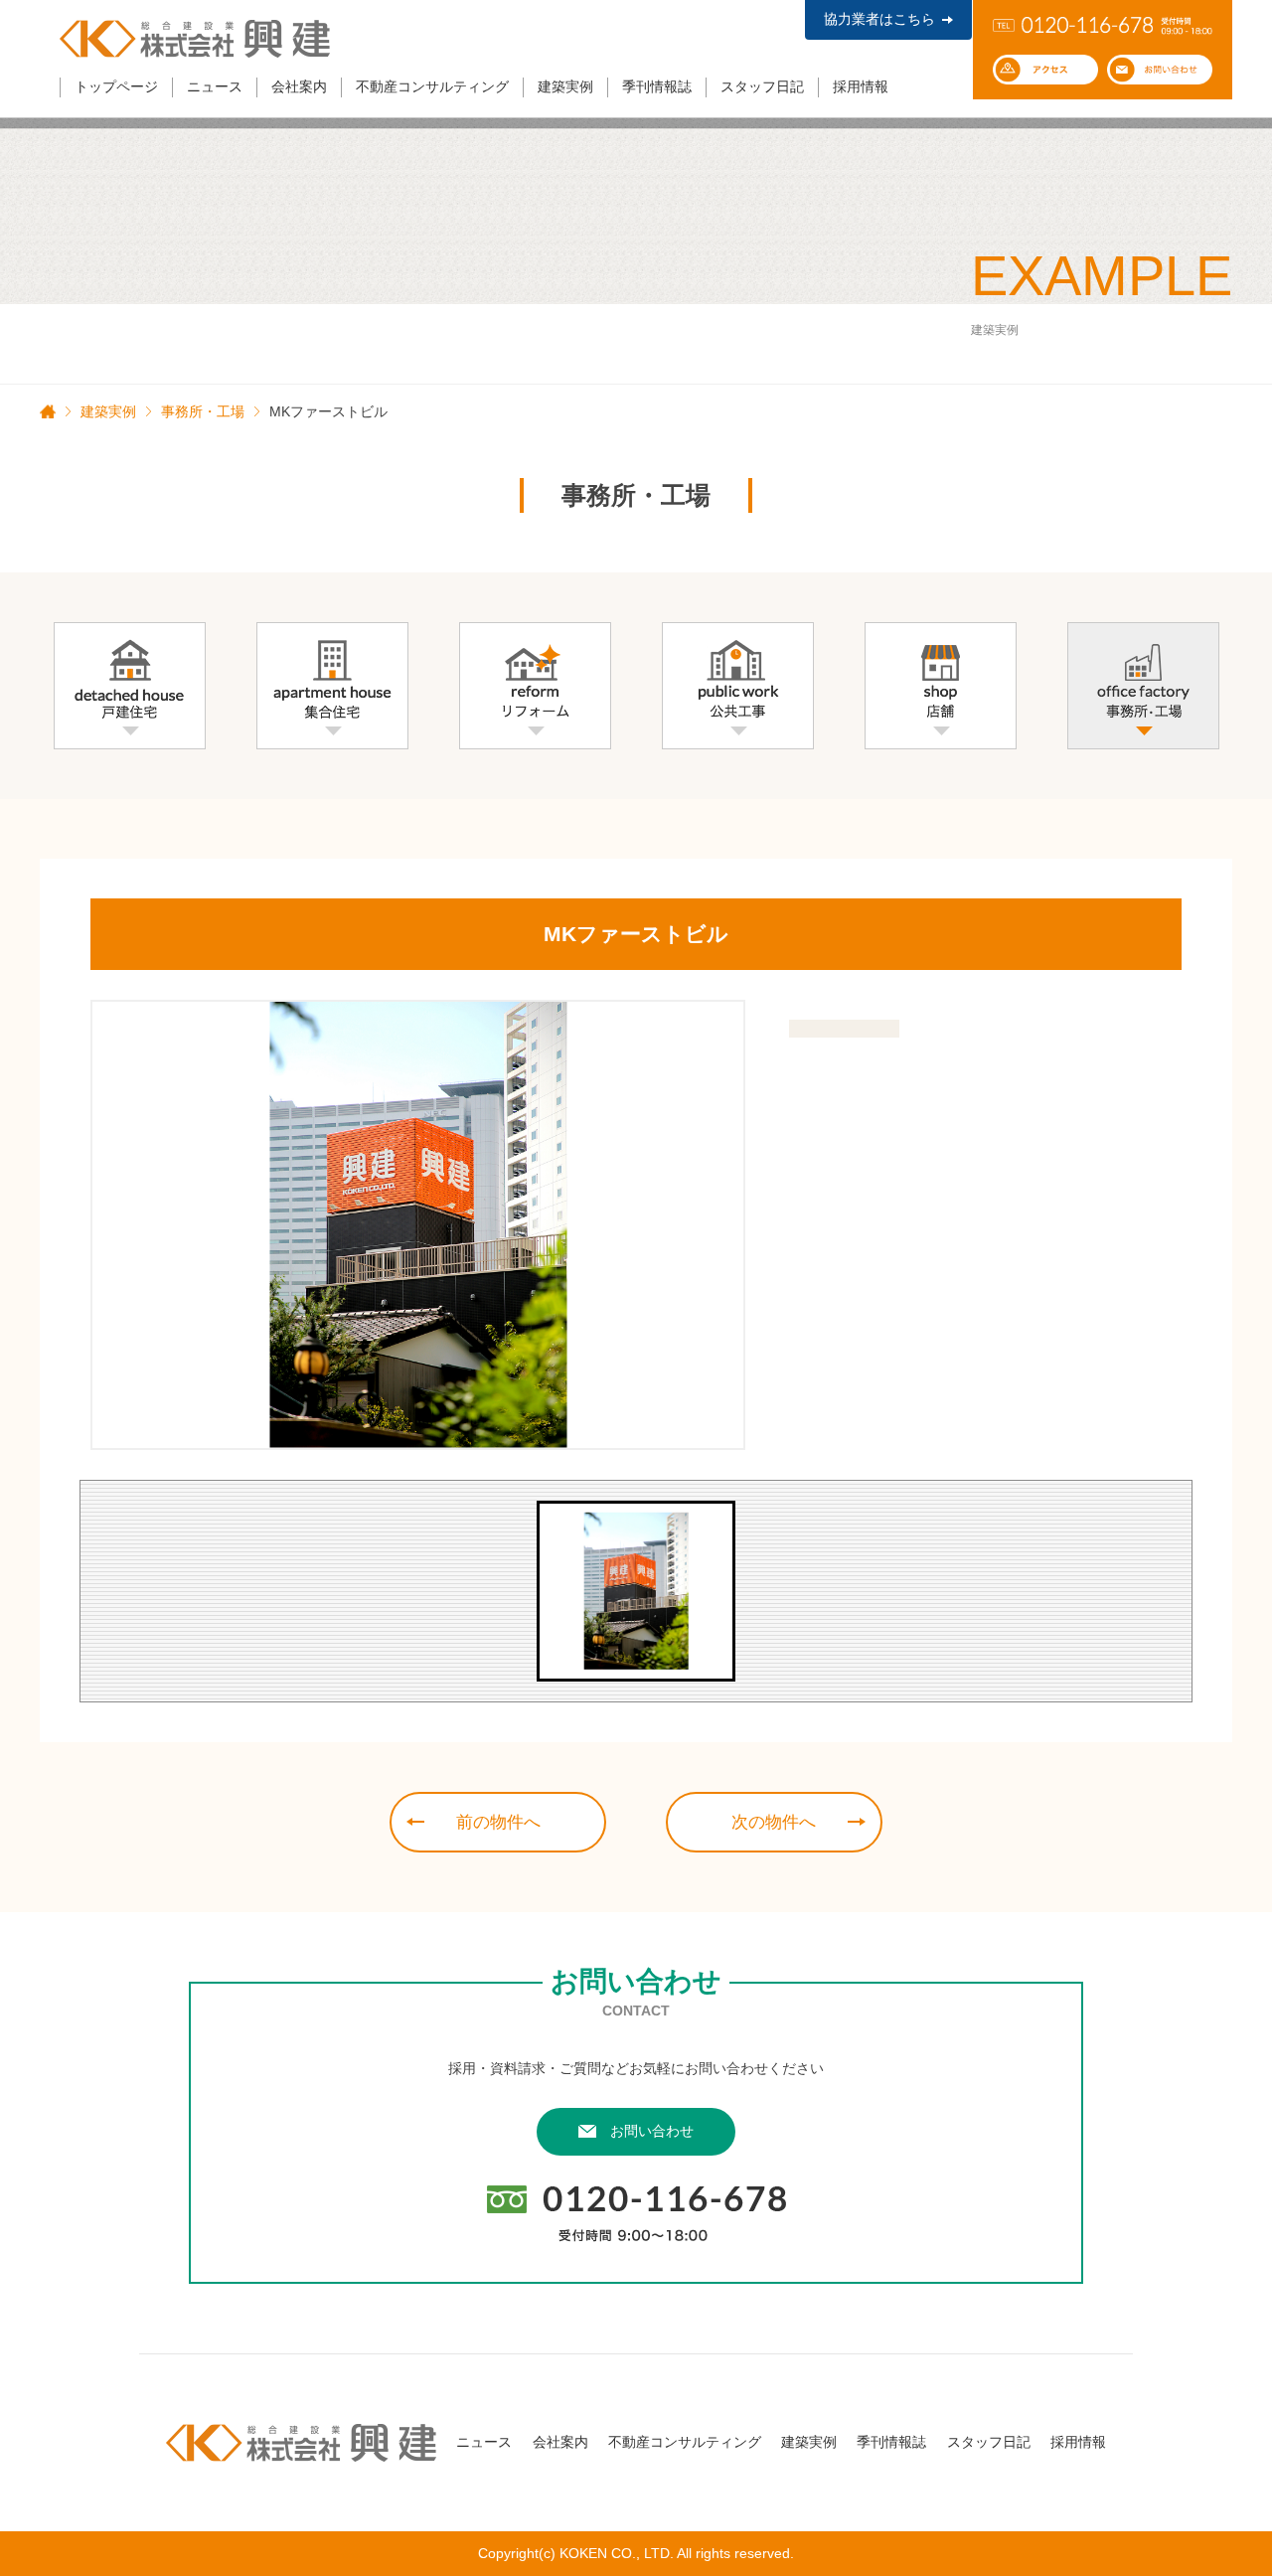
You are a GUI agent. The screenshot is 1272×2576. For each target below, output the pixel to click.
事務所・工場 (203, 411)
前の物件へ (498, 1822)
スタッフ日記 (762, 86)
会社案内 (299, 86)
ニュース (215, 86)
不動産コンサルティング (432, 86)
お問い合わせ (652, 2131)
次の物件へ (774, 1822)
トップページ (116, 86)
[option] (418, 1225)
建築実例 (565, 86)
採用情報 (861, 86)
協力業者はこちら (879, 19)
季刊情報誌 (657, 86)
